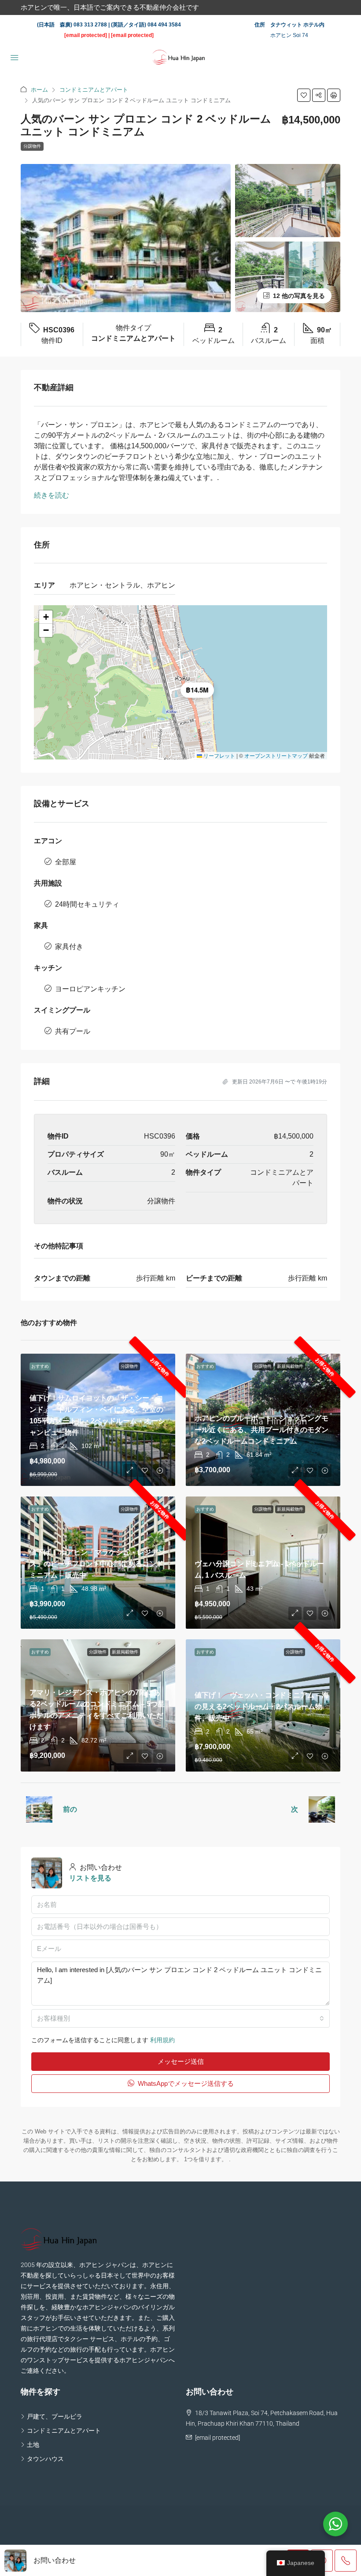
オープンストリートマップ (276, 755)
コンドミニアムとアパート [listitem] (64, 2431)
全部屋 (66, 862)
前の (70, 1809)
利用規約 (162, 2040)
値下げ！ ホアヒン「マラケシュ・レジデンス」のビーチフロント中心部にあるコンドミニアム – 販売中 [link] (97, 1564)
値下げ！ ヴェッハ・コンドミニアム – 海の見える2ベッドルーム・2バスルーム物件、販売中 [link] (262, 1707)
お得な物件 (160, 1367)
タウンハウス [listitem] (45, 2459)
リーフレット (219, 755)
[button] (304, 95)
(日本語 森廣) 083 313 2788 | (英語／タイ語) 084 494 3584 (109, 25)
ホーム (39, 90)
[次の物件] (322, 1809)
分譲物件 (32, 146)
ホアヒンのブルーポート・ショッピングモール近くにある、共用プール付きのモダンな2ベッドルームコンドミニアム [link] (262, 1430)
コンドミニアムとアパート (94, 90)
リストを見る (90, 1878)
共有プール (73, 1031)
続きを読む (52, 495)
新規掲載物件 (290, 1366)
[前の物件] (39, 1809)
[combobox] (180, 2018)
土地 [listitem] (33, 2445)
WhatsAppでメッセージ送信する (185, 2083)
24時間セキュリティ (87, 904)
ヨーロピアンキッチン (90, 989)
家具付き (69, 947)
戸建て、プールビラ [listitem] (55, 2416)
